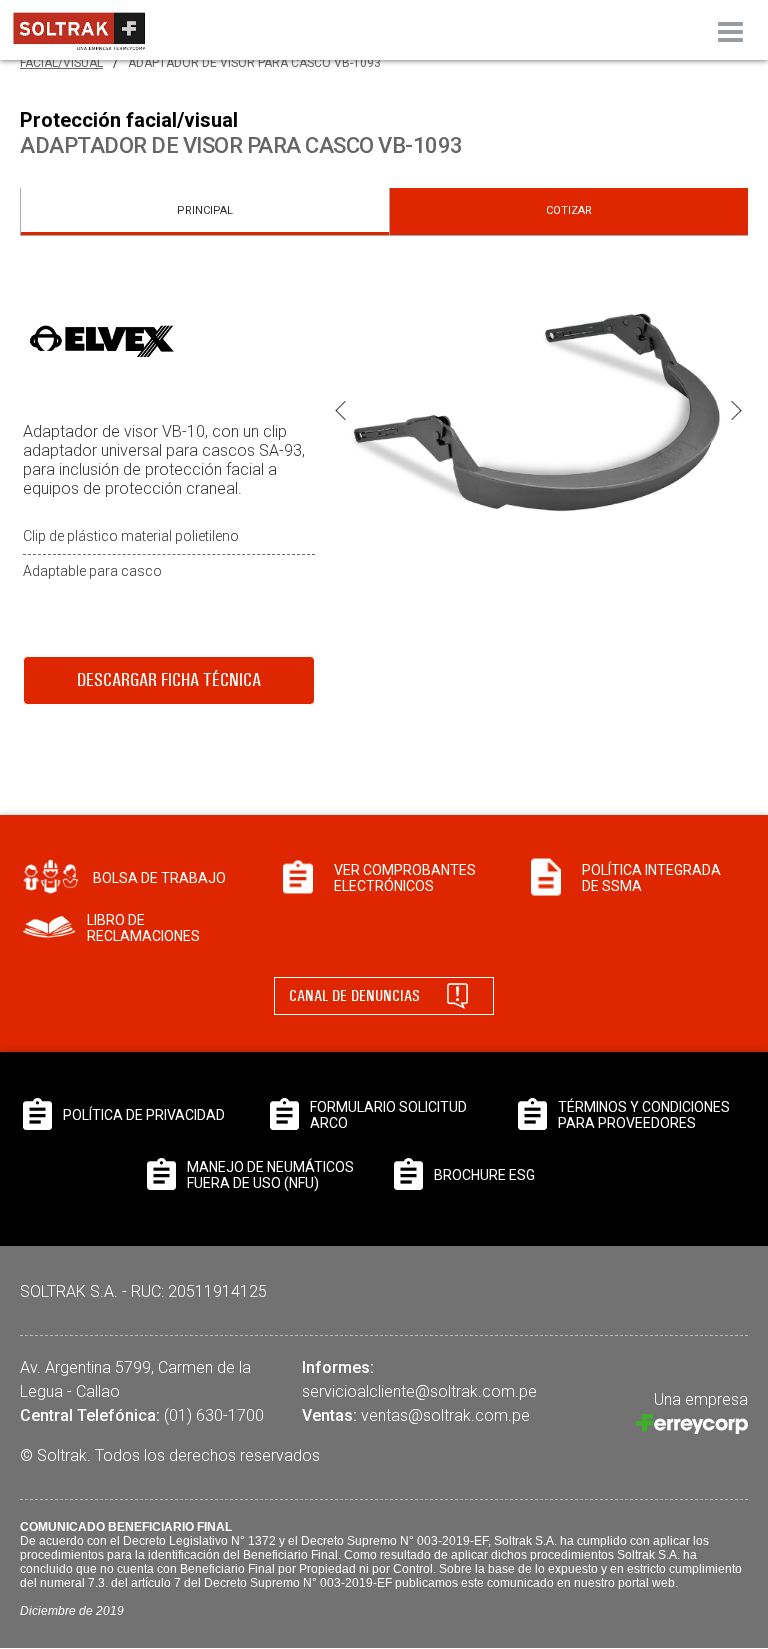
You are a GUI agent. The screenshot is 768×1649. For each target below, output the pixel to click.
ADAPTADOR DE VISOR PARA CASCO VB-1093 (254, 63)
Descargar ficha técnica (169, 680)
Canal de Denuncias (354, 995)
